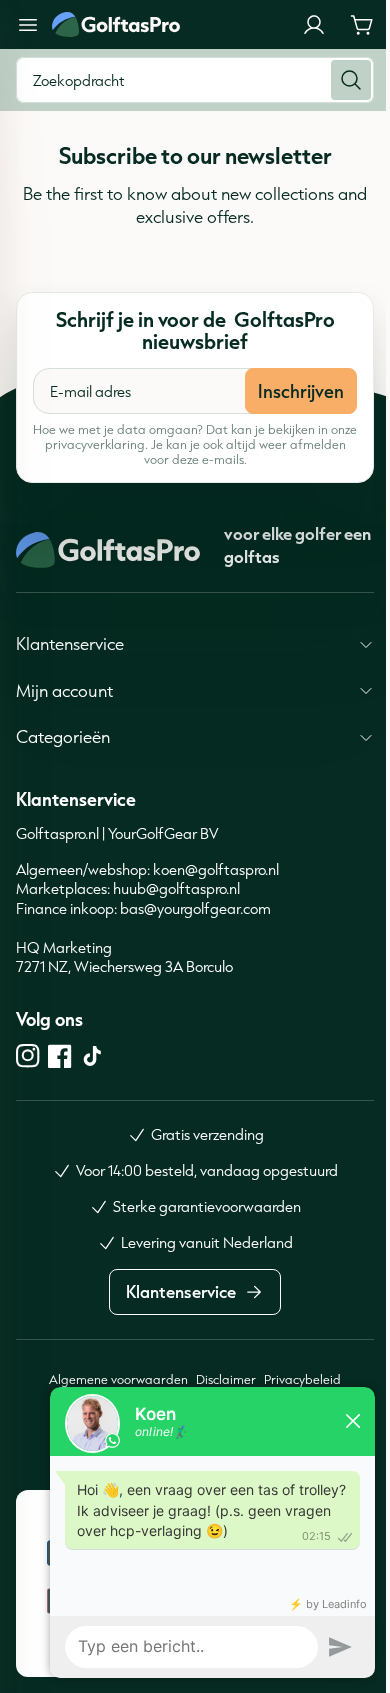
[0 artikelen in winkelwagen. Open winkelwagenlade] (362, 25)
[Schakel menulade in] (28, 25)
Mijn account (64, 690)
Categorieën (63, 736)
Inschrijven (301, 391)
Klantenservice (70, 643)
